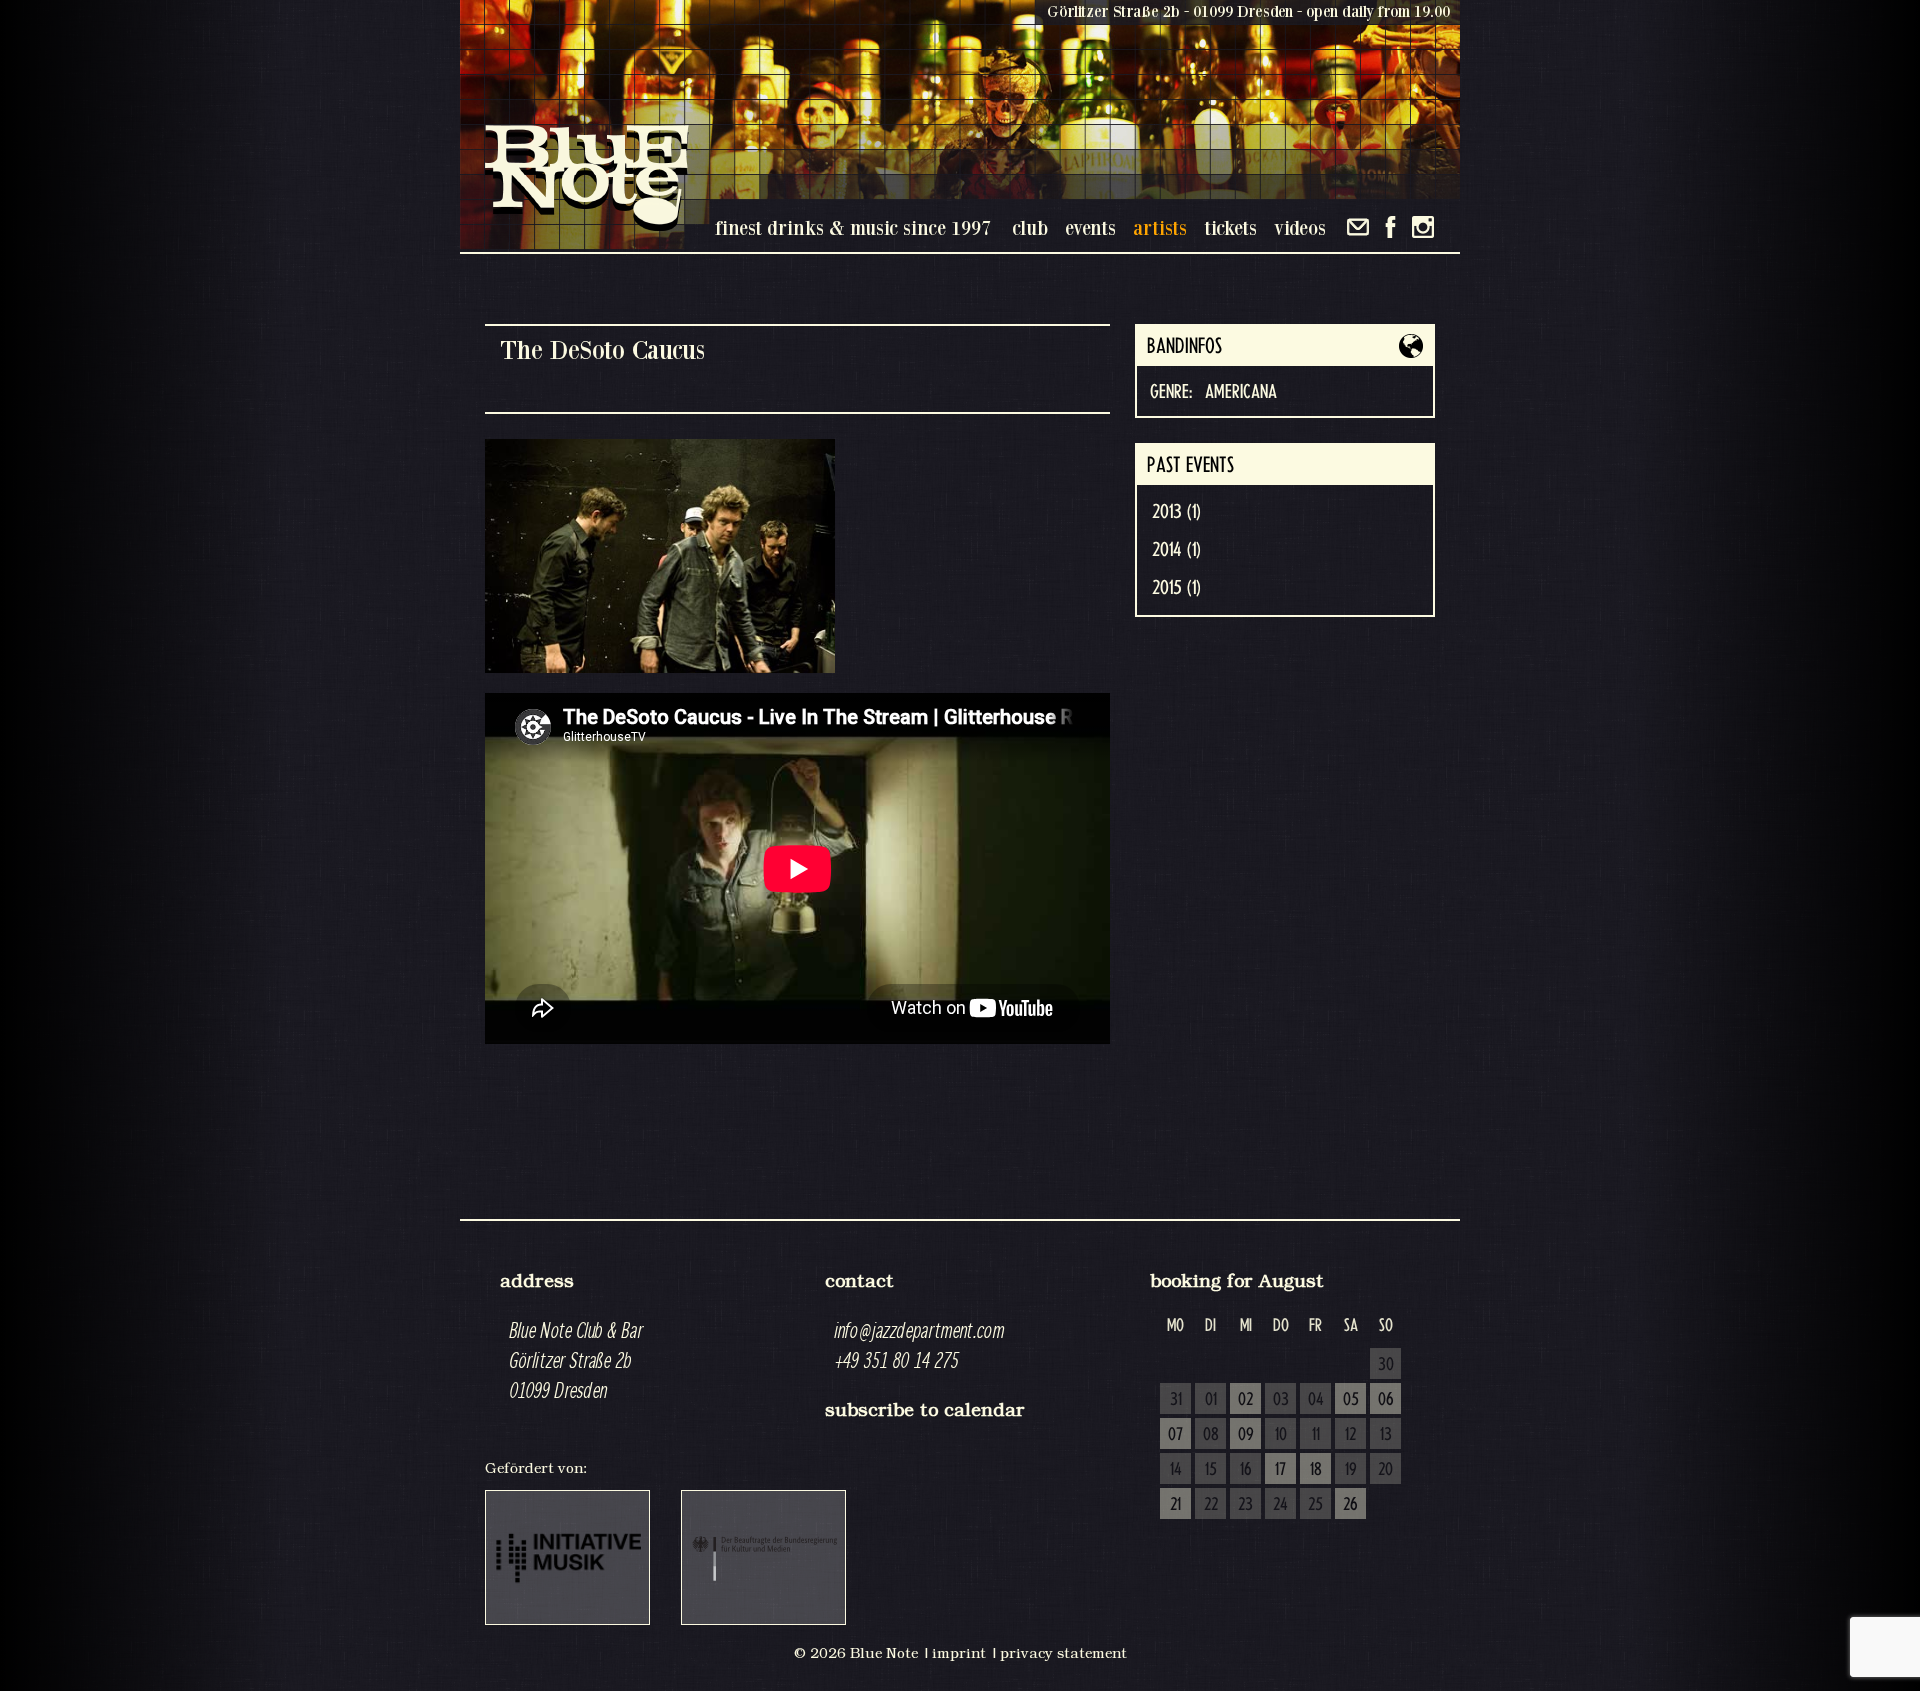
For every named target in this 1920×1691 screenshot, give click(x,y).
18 (1316, 1470)
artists (1160, 227)
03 (1281, 1400)
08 (1211, 1435)
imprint (959, 1653)
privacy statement (1063, 1653)
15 (1211, 1470)
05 (1351, 1400)
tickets (1230, 227)
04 (1316, 1400)
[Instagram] (1423, 227)
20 (1385, 1470)
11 (1316, 1435)
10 (1281, 1435)
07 (1175, 1435)
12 (1350, 1435)
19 (1351, 1470)
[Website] (1411, 346)
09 (1246, 1435)
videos (1300, 227)
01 (1211, 1400)
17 (1280, 1470)
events (1090, 227)
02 (1245, 1400)
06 (1386, 1400)
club (1030, 227)
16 (1246, 1470)
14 (1176, 1470)
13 (1386, 1435)
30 (1386, 1365)
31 (1176, 1400)
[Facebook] (1390, 227)
